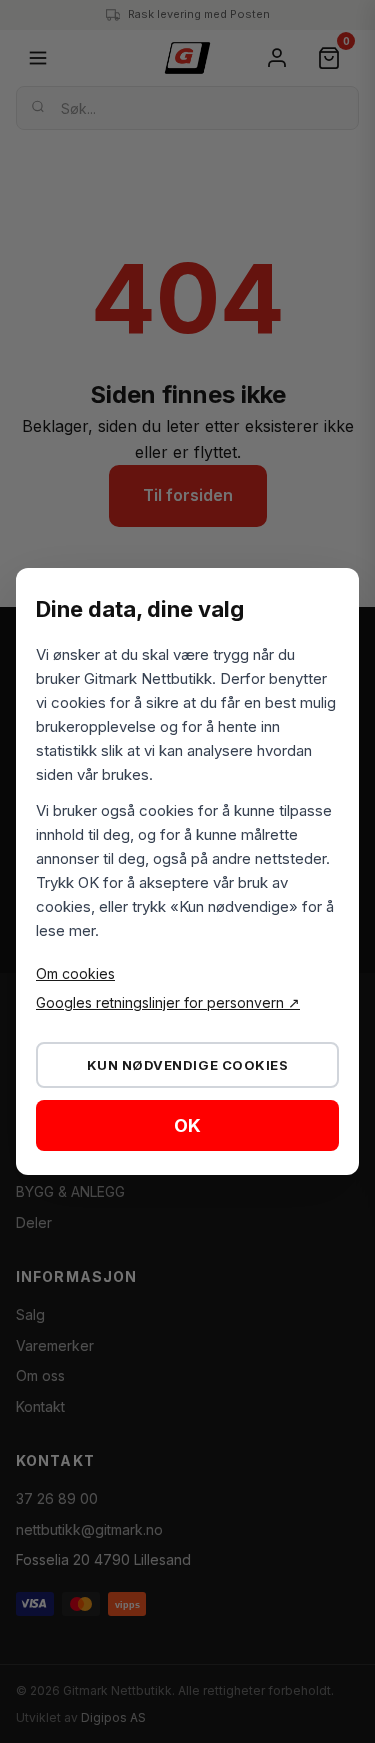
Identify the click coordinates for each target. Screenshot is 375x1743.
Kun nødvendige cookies (187, 1065)
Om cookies (75, 973)
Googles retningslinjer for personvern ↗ (168, 1002)
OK (187, 1125)
